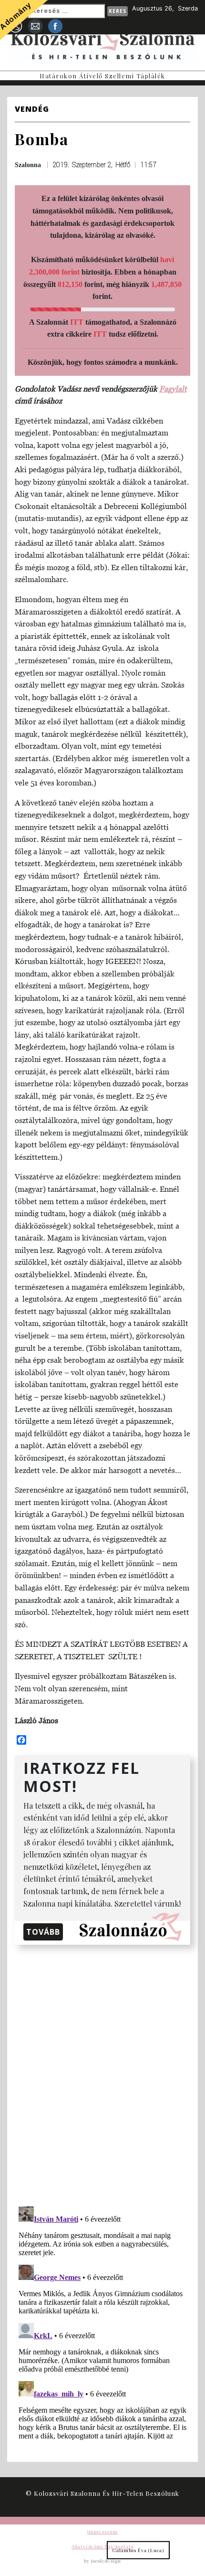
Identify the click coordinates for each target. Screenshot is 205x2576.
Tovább (43, 1932)
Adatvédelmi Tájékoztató (102, 2546)
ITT (77, 322)
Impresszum (102, 2532)
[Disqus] (102, 2074)
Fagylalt (173, 389)
